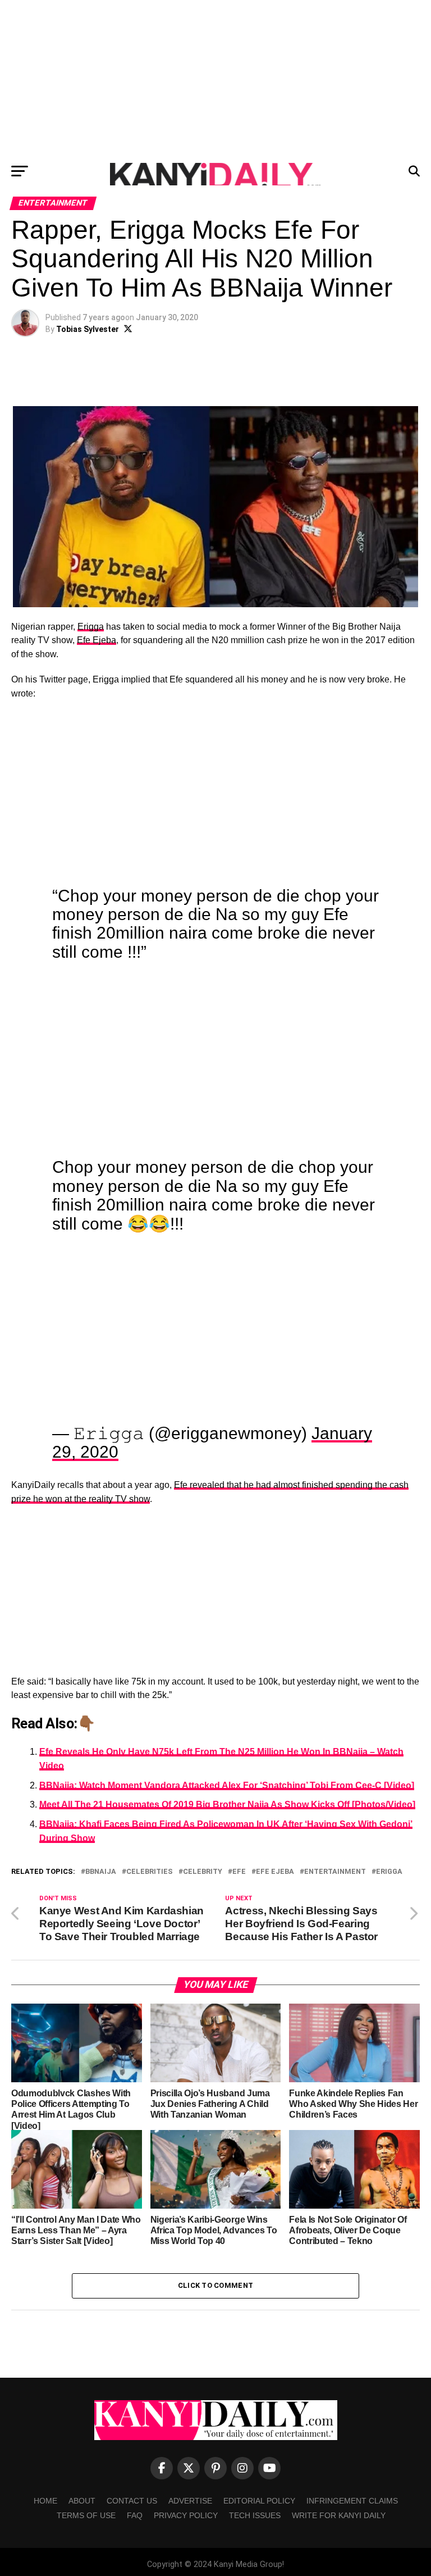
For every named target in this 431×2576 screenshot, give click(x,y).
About (82, 2501)
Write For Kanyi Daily (339, 2515)
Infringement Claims (352, 2501)
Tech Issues (255, 2515)
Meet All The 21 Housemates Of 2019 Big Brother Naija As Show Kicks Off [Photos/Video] (227, 1804)
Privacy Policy (186, 2515)
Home (45, 2501)
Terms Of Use (86, 2515)
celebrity (203, 1872)
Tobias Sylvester (88, 329)
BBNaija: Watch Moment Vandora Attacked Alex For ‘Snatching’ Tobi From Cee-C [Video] (227, 1785)
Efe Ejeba (97, 640)
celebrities (150, 1872)
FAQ (135, 2515)
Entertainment (335, 1872)
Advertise (190, 2501)
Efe (239, 1872)
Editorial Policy (259, 2501)
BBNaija (101, 1872)
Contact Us (132, 2501)
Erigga (91, 627)
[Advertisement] (215, 79)
